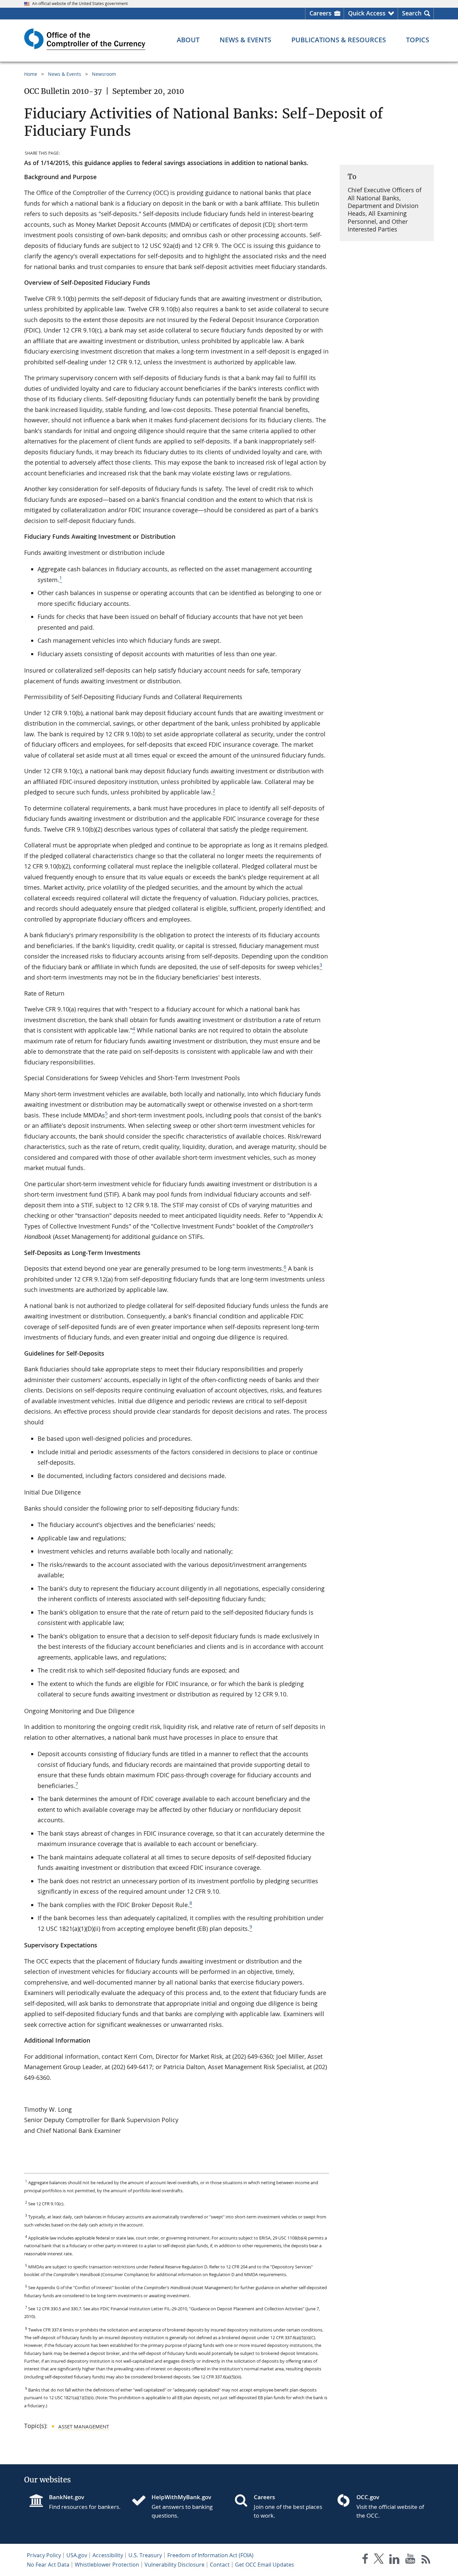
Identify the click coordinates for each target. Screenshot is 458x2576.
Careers (321, 13)
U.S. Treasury (145, 2555)
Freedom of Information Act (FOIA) (210, 2555)
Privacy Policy (44, 2555)
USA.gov (77, 2555)
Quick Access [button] (367, 13)
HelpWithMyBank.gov (181, 2497)
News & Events (65, 74)
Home (31, 74)
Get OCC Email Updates (265, 2565)
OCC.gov (368, 2497)
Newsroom (104, 74)
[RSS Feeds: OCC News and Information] (426, 2560)
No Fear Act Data (48, 2565)
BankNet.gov (67, 2497)
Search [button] (412, 13)
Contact (220, 2565)
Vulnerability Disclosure (175, 2565)
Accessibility (108, 2555)
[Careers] (244, 2501)
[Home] (141, 2501)
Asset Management (84, 2426)
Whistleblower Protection (107, 2565)
